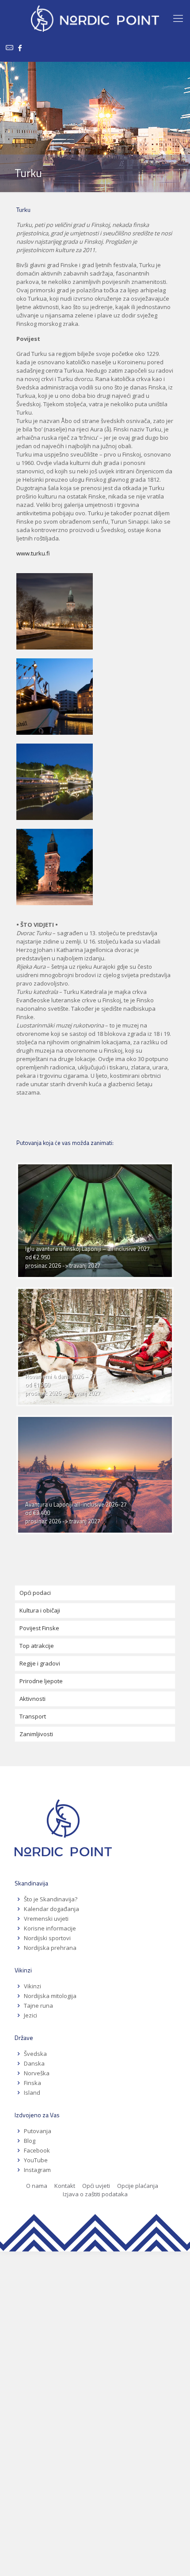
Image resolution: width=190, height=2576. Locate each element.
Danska (34, 2063)
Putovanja (38, 2131)
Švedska (35, 2054)
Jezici (30, 2015)
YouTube (35, 2160)
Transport (33, 1716)
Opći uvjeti (96, 2186)
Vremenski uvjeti (46, 1919)
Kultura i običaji (40, 1610)
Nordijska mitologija (50, 1996)
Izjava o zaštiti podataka (95, 2194)
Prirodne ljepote (41, 1681)
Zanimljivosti (36, 1734)
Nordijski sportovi (47, 1938)
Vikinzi (32, 1986)
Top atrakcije (37, 1646)
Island (32, 2093)
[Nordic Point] (95, 18)
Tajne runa (38, 2006)
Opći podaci (35, 1593)
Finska (32, 2083)
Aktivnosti (32, 1699)
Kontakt (65, 2186)
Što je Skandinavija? (51, 1899)
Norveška (37, 2073)
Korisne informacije (50, 1928)
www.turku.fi (34, 553)
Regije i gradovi (40, 1663)
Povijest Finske (39, 1628)
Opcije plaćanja (138, 2186)
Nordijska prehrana (50, 1948)
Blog (30, 2141)
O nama (37, 2186)
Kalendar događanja (51, 1909)
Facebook (37, 2150)
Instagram (37, 2170)
